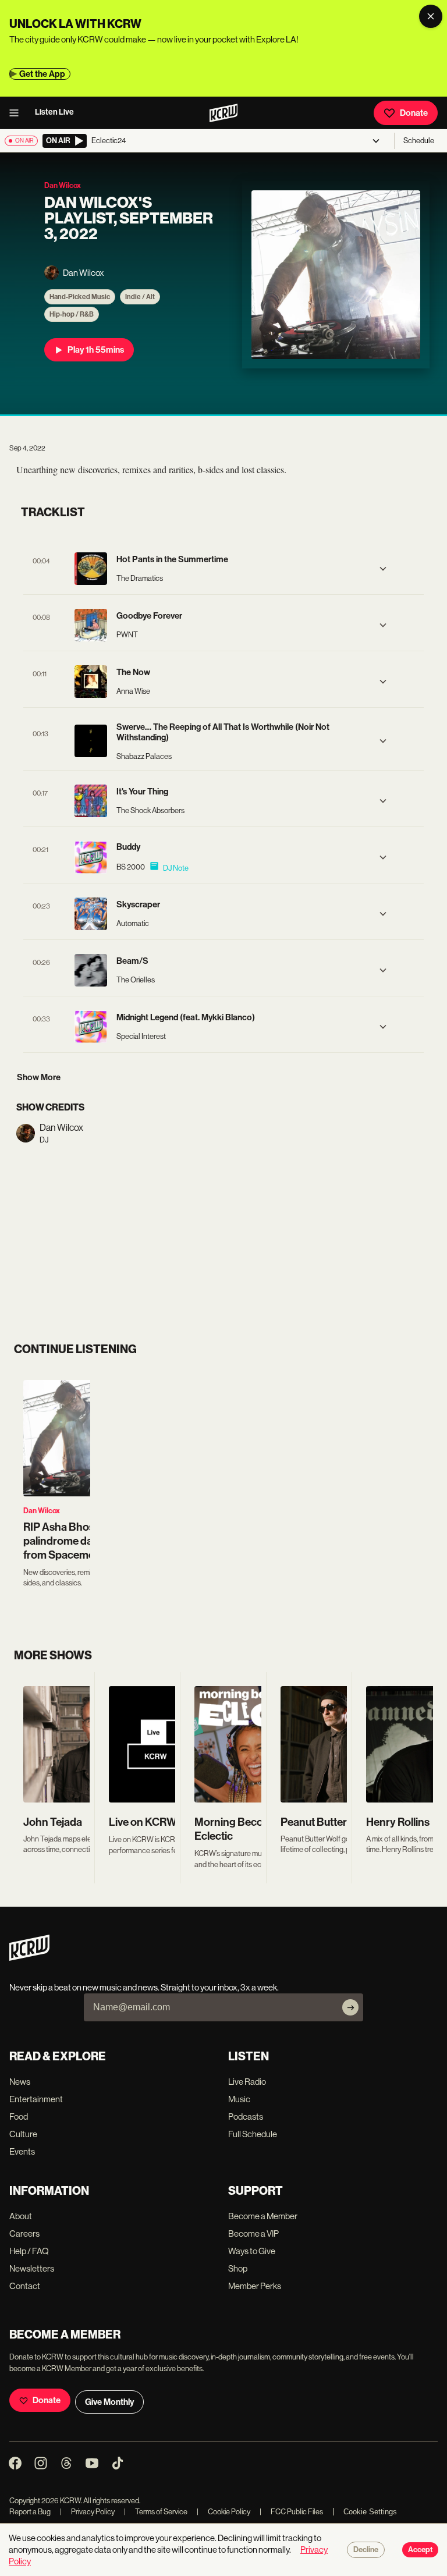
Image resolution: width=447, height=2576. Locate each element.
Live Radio (247, 2082)
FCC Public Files (291, 2512)
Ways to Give (252, 2251)
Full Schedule (253, 2134)
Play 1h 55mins (96, 350)
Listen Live (54, 112)
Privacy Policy (87, 2512)
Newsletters (32, 2268)
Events (22, 2151)
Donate (414, 113)
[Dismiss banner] (431, 16)
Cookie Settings (370, 2512)
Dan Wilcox (42, 1511)
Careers (24, 2233)
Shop (238, 2268)
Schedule (419, 141)
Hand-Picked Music (80, 297)
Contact (25, 2286)
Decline (366, 2550)
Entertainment (36, 2099)
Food (19, 2116)
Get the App (42, 74)
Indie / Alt (140, 297)
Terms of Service (156, 2512)
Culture (23, 2134)
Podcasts (246, 2116)
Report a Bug (30, 2512)
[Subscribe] (350, 2007)
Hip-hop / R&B (72, 314)
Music (239, 2099)
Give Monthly (109, 2402)
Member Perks (255, 2286)
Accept (420, 2550)
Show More (39, 1077)
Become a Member (263, 2216)
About (21, 2216)
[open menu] (17, 113)
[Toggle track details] (383, 569)
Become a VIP (253, 2233)
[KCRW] (29, 1958)
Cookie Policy (223, 2512)
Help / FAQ (29, 2251)
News (20, 2082)
